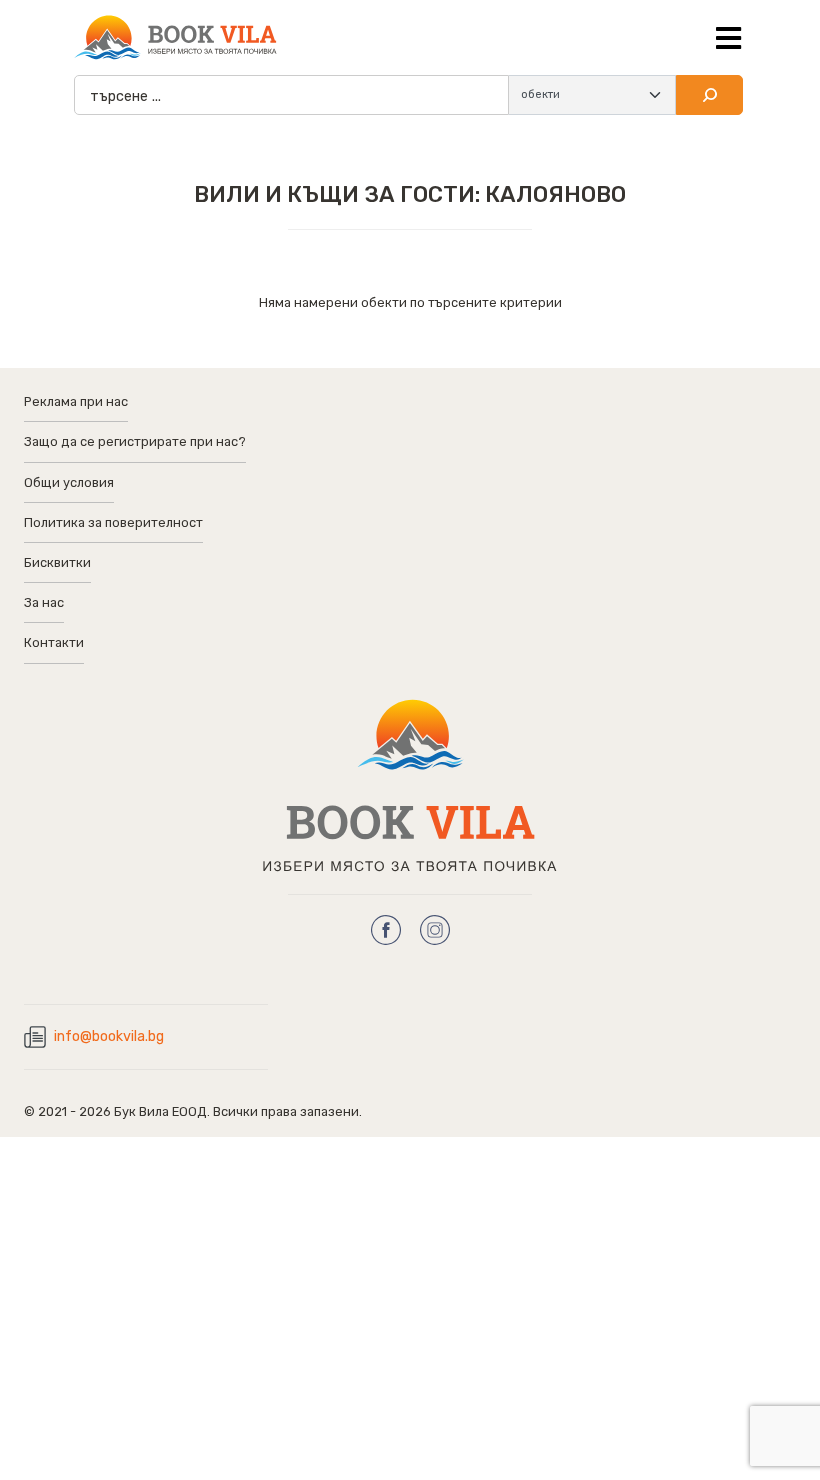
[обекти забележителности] (592, 95)
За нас (44, 602)
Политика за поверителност (113, 522)
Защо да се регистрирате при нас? (135, 441)
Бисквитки (57, 562)
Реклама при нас (76, 401)
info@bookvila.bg (109, 1036)
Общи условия (69, 482)
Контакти (54, 642)
